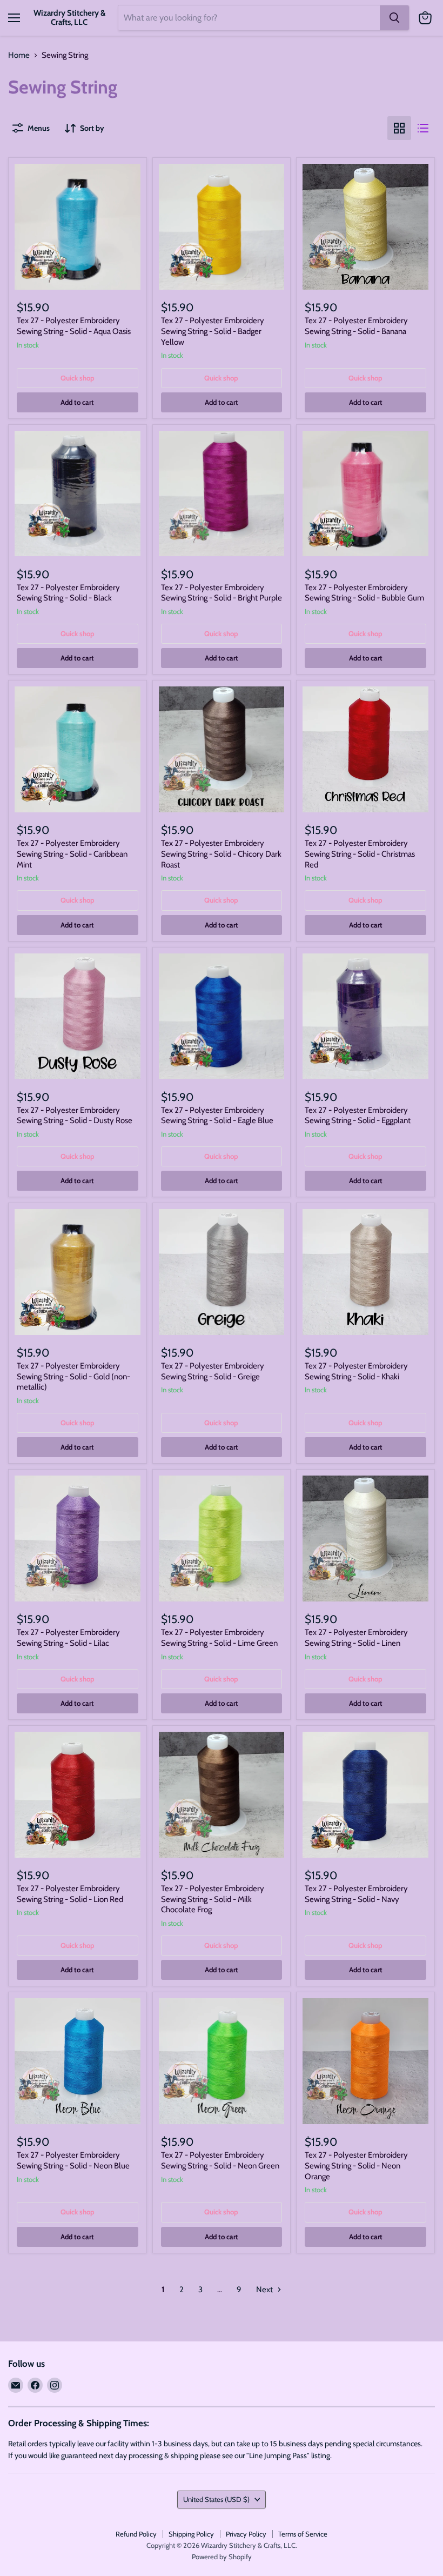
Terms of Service (303, 2534)
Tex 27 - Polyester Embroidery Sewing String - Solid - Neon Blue (73, 2160)
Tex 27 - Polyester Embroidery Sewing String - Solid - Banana (356, 326)
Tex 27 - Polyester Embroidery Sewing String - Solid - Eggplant (358, 1116)
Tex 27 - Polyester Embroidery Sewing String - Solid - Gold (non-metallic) (73, 1376)
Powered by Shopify (222, 2557)
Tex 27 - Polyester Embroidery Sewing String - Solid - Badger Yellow (213, 331)
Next (265, 2290)
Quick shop (78, 378)
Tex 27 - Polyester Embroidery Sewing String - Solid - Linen (356, 1638)
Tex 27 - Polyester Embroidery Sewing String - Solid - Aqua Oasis (74, 326)
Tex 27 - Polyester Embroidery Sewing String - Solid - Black (68, 593)
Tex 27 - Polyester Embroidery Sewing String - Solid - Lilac (68, 1638)
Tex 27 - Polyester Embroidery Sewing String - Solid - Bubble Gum (364, 593)
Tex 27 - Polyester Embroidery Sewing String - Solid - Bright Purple (222, 593)
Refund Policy (136, 2534)
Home (19, 55)
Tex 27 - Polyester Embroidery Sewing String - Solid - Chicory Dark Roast (221, 854)
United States (216, 2499)
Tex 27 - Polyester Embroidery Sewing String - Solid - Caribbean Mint (72, 854)
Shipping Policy (191, 2534)
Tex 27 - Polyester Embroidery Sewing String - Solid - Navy (356, 1894)
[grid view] (399, 128)
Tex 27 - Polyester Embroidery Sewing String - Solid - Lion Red (70, 1894)
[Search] (394, 18)
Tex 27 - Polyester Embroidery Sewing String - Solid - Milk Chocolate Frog (213, 1899)
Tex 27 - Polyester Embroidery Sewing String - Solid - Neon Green (220, 2160)
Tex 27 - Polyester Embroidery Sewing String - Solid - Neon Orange (356, 2165)
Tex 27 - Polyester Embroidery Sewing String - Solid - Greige (213, 1371)
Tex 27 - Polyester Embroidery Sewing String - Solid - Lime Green (219, 1638)
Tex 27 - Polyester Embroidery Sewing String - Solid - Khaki (356, 1371)
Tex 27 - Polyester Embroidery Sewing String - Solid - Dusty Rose (75, 1116)
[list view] (423, 128)
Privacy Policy (246, 2534)
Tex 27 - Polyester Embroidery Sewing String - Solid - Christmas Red (360, 854)
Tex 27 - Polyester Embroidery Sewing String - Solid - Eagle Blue (217, 1116)
